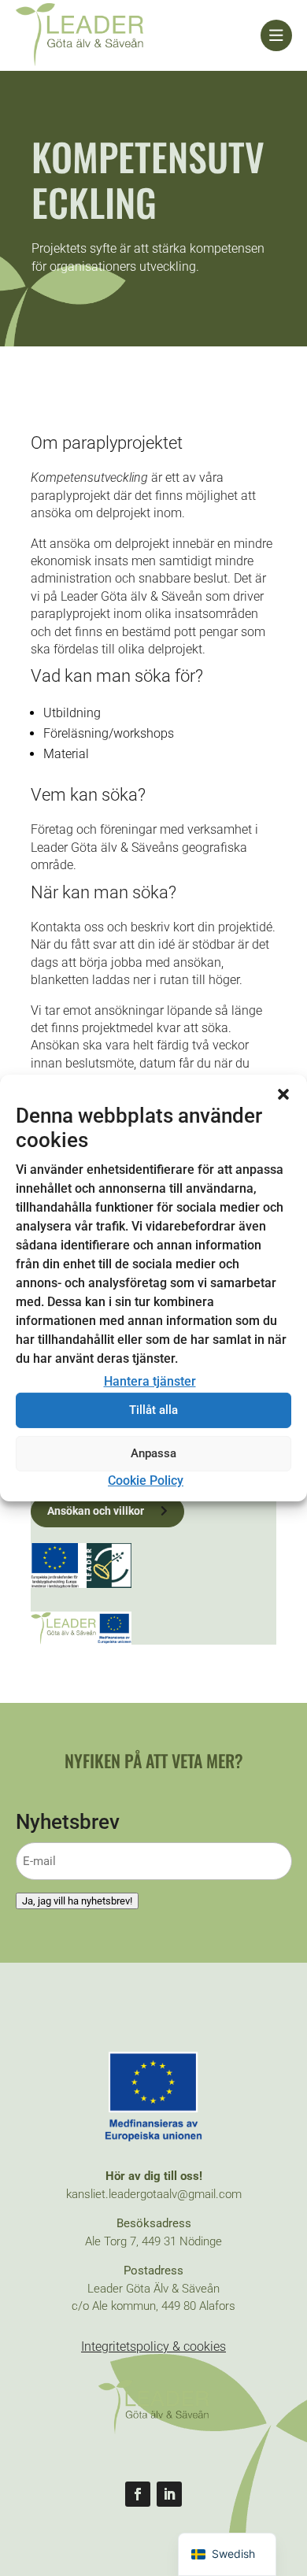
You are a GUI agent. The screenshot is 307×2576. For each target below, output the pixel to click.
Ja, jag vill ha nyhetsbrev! (77, 1901)
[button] (283, 1094)
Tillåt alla (153, 1410)
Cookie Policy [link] (146, 1480)
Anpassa (153, 1453)
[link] (138, 35)
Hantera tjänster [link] (150, 1381)
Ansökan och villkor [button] (96, 1511)
